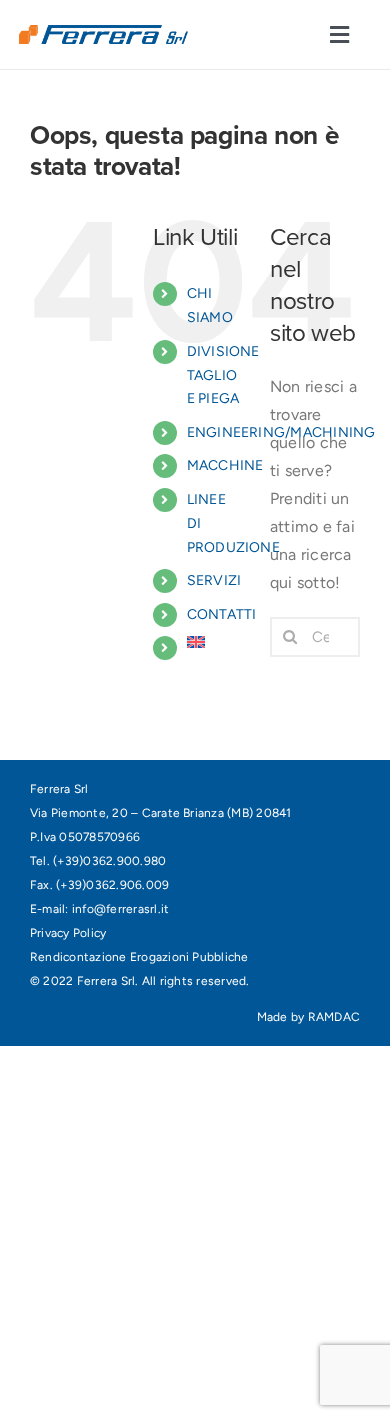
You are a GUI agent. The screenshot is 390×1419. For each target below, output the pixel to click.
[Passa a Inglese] (213, 642)
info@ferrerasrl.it (120, 909)
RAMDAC (334, 1017)
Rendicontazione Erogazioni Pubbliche (139, 957)
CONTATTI (222, 614)
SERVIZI (214, 580)
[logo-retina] (103, 32)
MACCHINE (225, 465)
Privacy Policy (68, 933)
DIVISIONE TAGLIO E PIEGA (223, 375)
